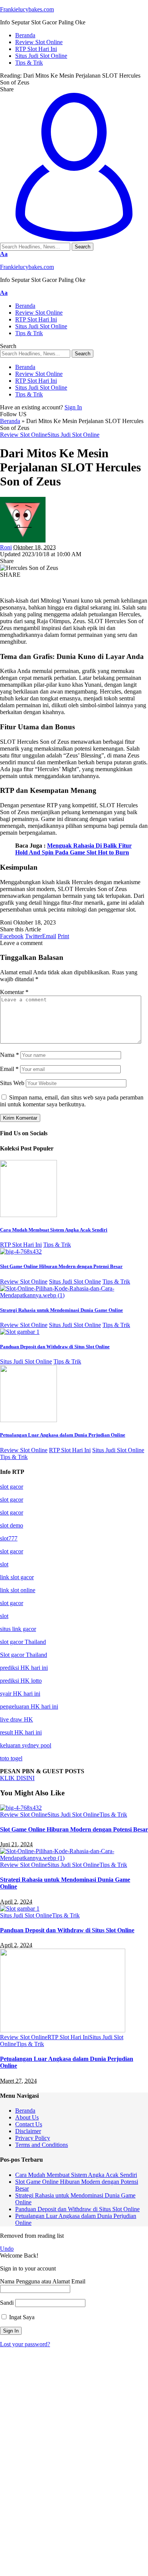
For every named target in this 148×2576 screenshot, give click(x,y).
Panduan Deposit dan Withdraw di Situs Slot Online (55, 1347)
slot (4, 1564)
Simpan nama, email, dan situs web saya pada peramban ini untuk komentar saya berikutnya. (72, 1101)
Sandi (7, 2303)
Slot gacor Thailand (24, 1655)
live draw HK (17, 1719)
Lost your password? (25, 2344)
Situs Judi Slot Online (73, 435)
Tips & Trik (57, 1245)
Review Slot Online (24, 435)
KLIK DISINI (17, 1778)
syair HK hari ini (20, 1694)
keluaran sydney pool (26, 1745)
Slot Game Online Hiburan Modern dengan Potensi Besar (61, 1266)
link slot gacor (17, 1577)
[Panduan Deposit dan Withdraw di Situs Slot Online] (20, 1332)
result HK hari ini (21, 1732)
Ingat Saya (21, 2317)
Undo (7, 2249)
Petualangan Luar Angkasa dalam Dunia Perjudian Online (63, 1435)
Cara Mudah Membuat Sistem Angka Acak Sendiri (54, 1230)
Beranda (10, 421)
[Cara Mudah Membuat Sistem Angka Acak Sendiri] (28, 1215)
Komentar (14, 992)
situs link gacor (18, 1629)
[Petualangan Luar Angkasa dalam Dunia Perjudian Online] (28, 1420)
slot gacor (12, 1487)
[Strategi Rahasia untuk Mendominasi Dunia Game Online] (74, 1295)
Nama (9, 1055)
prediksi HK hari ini (24, 1668)
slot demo (12, 1525)
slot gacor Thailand (23, 1642)
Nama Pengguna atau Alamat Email (43, 2281)
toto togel (11, 1758)
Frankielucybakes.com (27, 9)
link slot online (18, 1590)
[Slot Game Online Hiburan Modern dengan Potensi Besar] (21, 1251)
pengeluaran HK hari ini (29, 1706)
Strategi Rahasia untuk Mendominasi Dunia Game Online (61, 1310)
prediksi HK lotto (21, 1681)
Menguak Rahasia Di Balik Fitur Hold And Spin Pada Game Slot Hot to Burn (73, 849)
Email (9, 1069)
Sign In (73, 407)
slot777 (9, 1538)
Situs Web (12, 1083)
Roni (6, 547)
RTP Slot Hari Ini (21, 1245)
